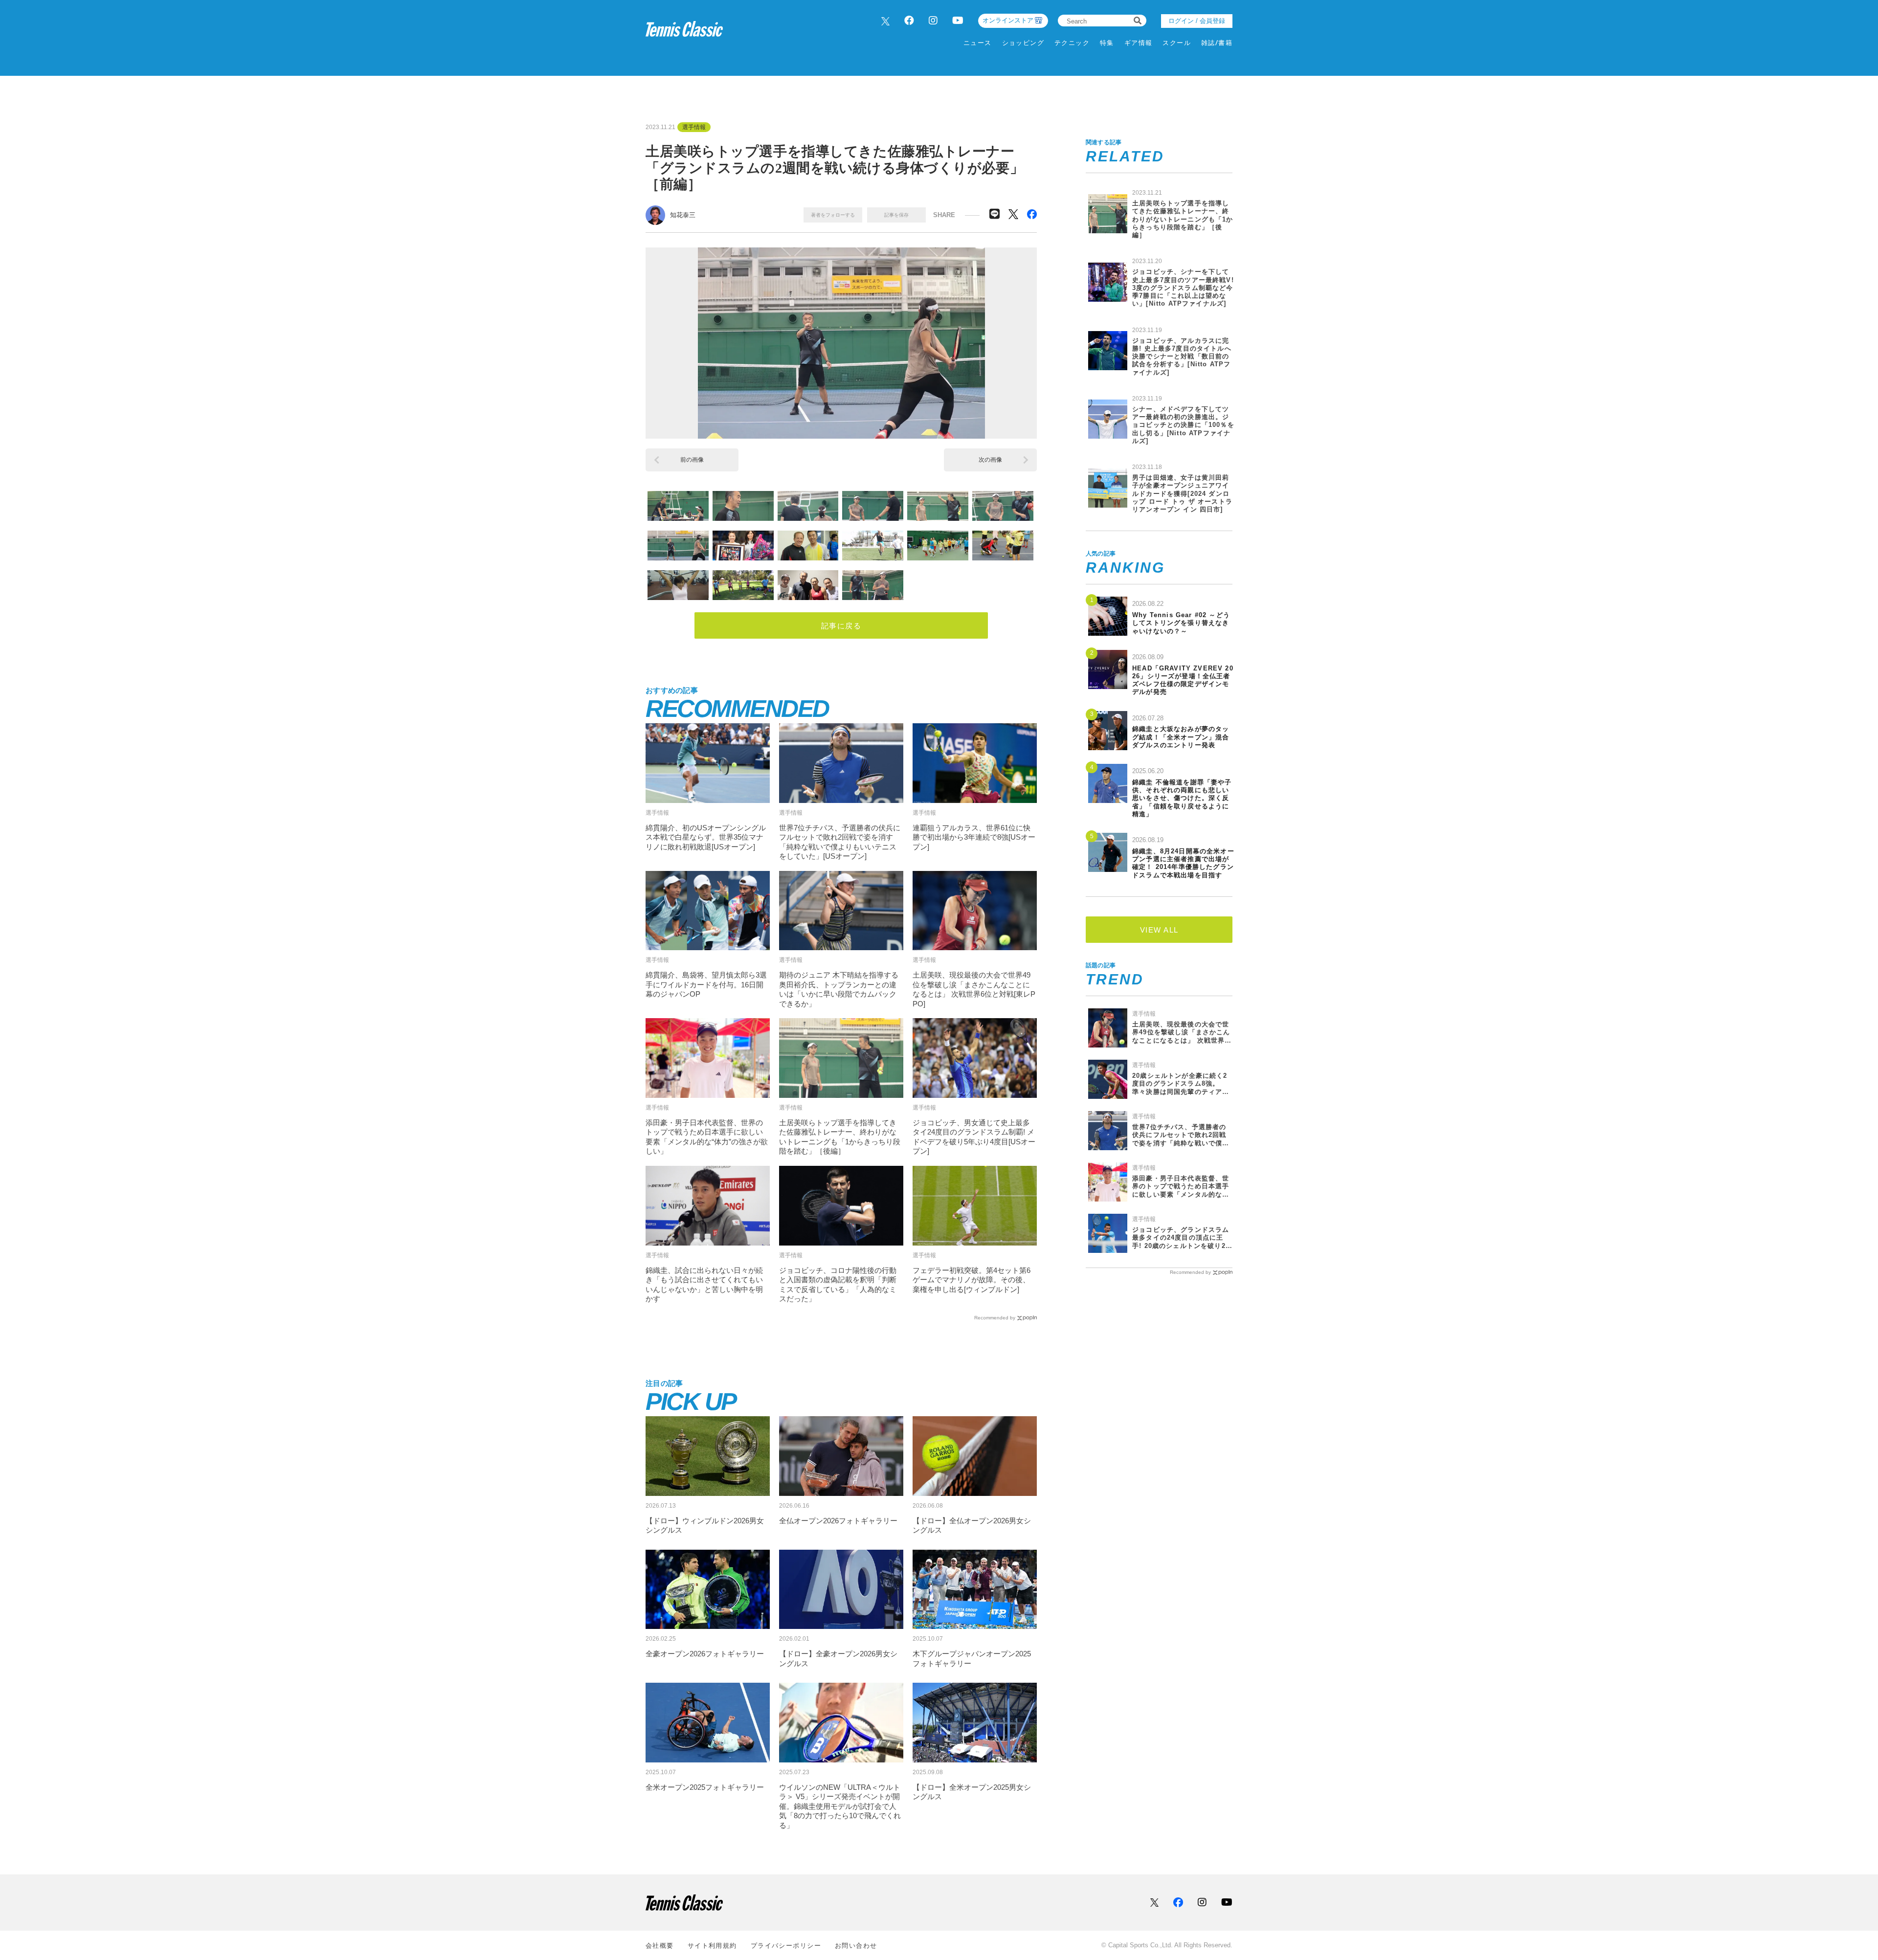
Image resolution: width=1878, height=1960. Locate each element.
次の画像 (990, 460)
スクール (1177, 43)
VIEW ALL (1159, 930)
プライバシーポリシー (786, 1946)
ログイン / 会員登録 (1197, 21)
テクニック (1072, 43)
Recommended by (995, 1318)
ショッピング (1023, 43)
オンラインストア (1008, 20)
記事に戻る (841, 626)
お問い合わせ (856, 1946)
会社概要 (660, 1946)
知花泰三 (683, 215)
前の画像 (692, 460)
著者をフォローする (833, 215)
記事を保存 (896, 215)
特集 (1107, 43)
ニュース (978, 43)
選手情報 (694, 127)
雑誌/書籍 (1217, 43)
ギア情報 (1139, 43)
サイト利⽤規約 (712, 1946)
